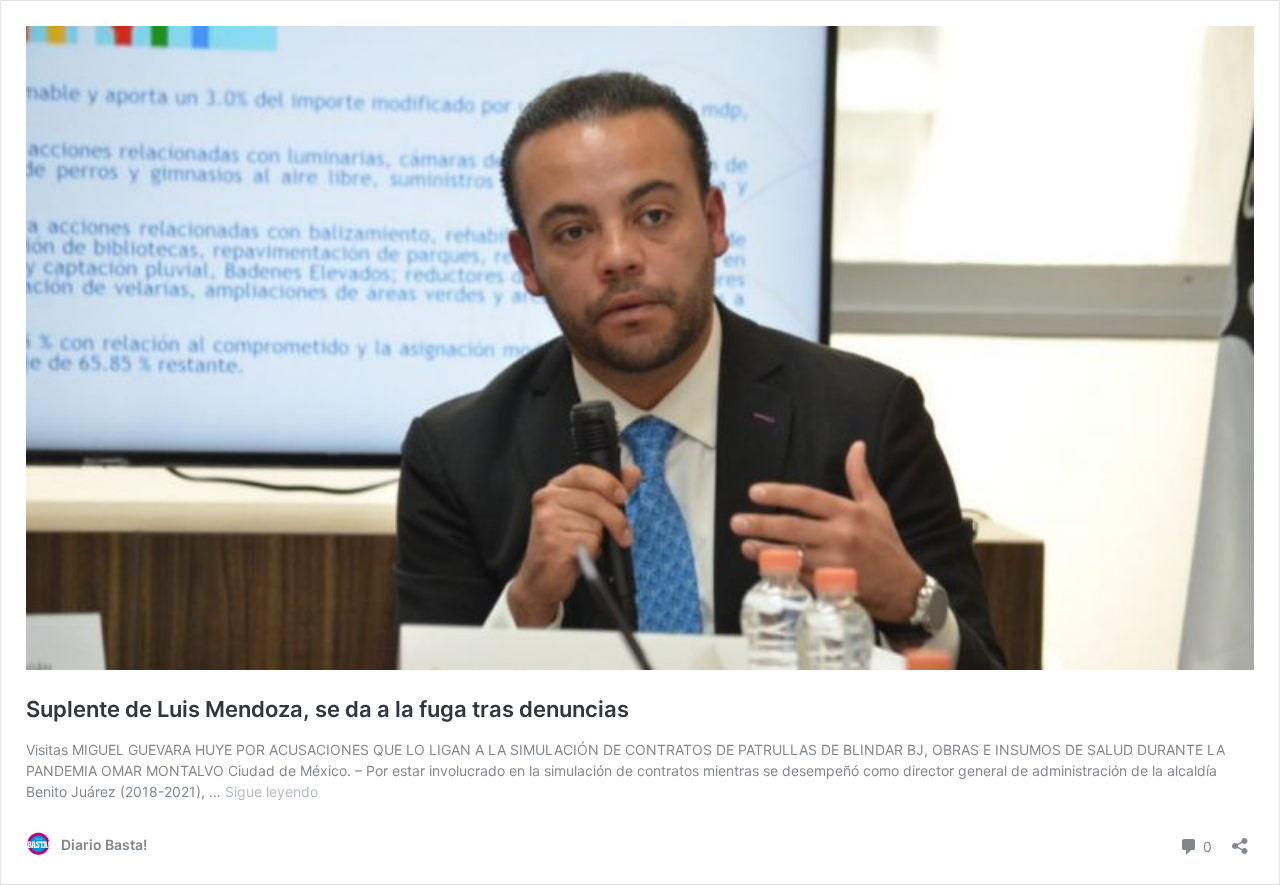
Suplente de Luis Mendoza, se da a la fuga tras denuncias (327, 709)
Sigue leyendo (271, 791)
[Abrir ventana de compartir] (1240, 839)
